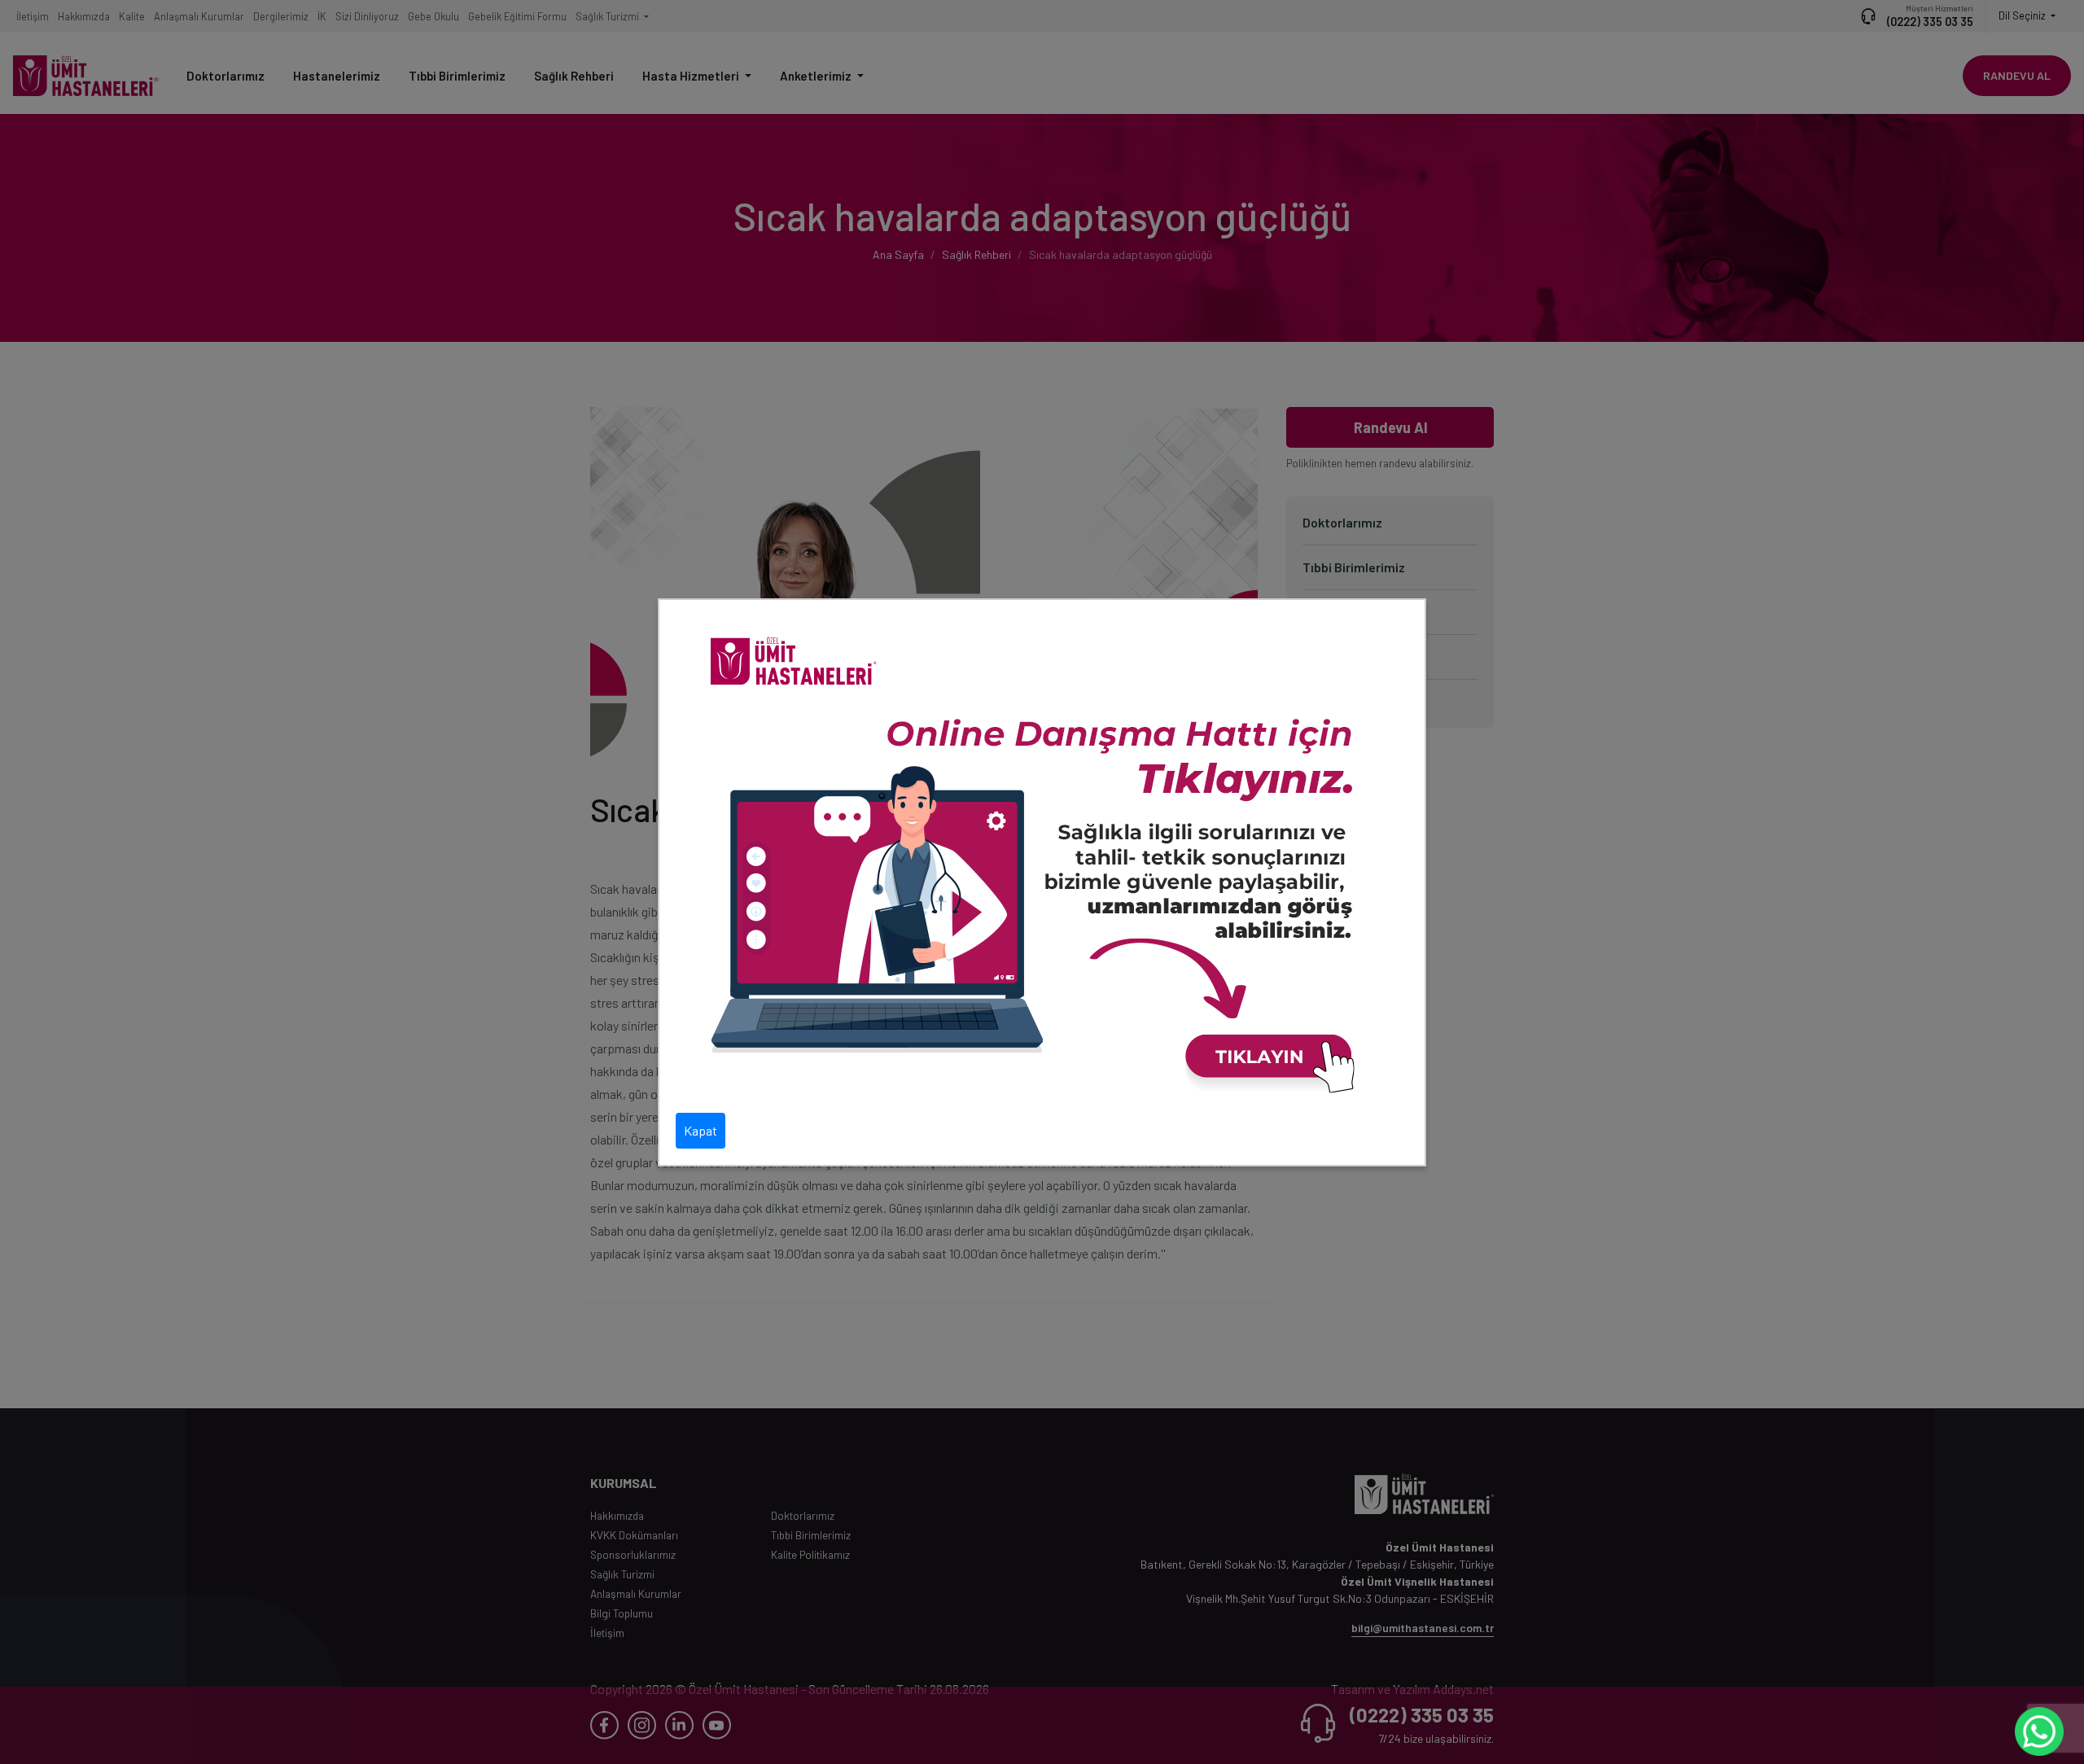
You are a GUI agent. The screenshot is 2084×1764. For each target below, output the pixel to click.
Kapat (701, 1130)
